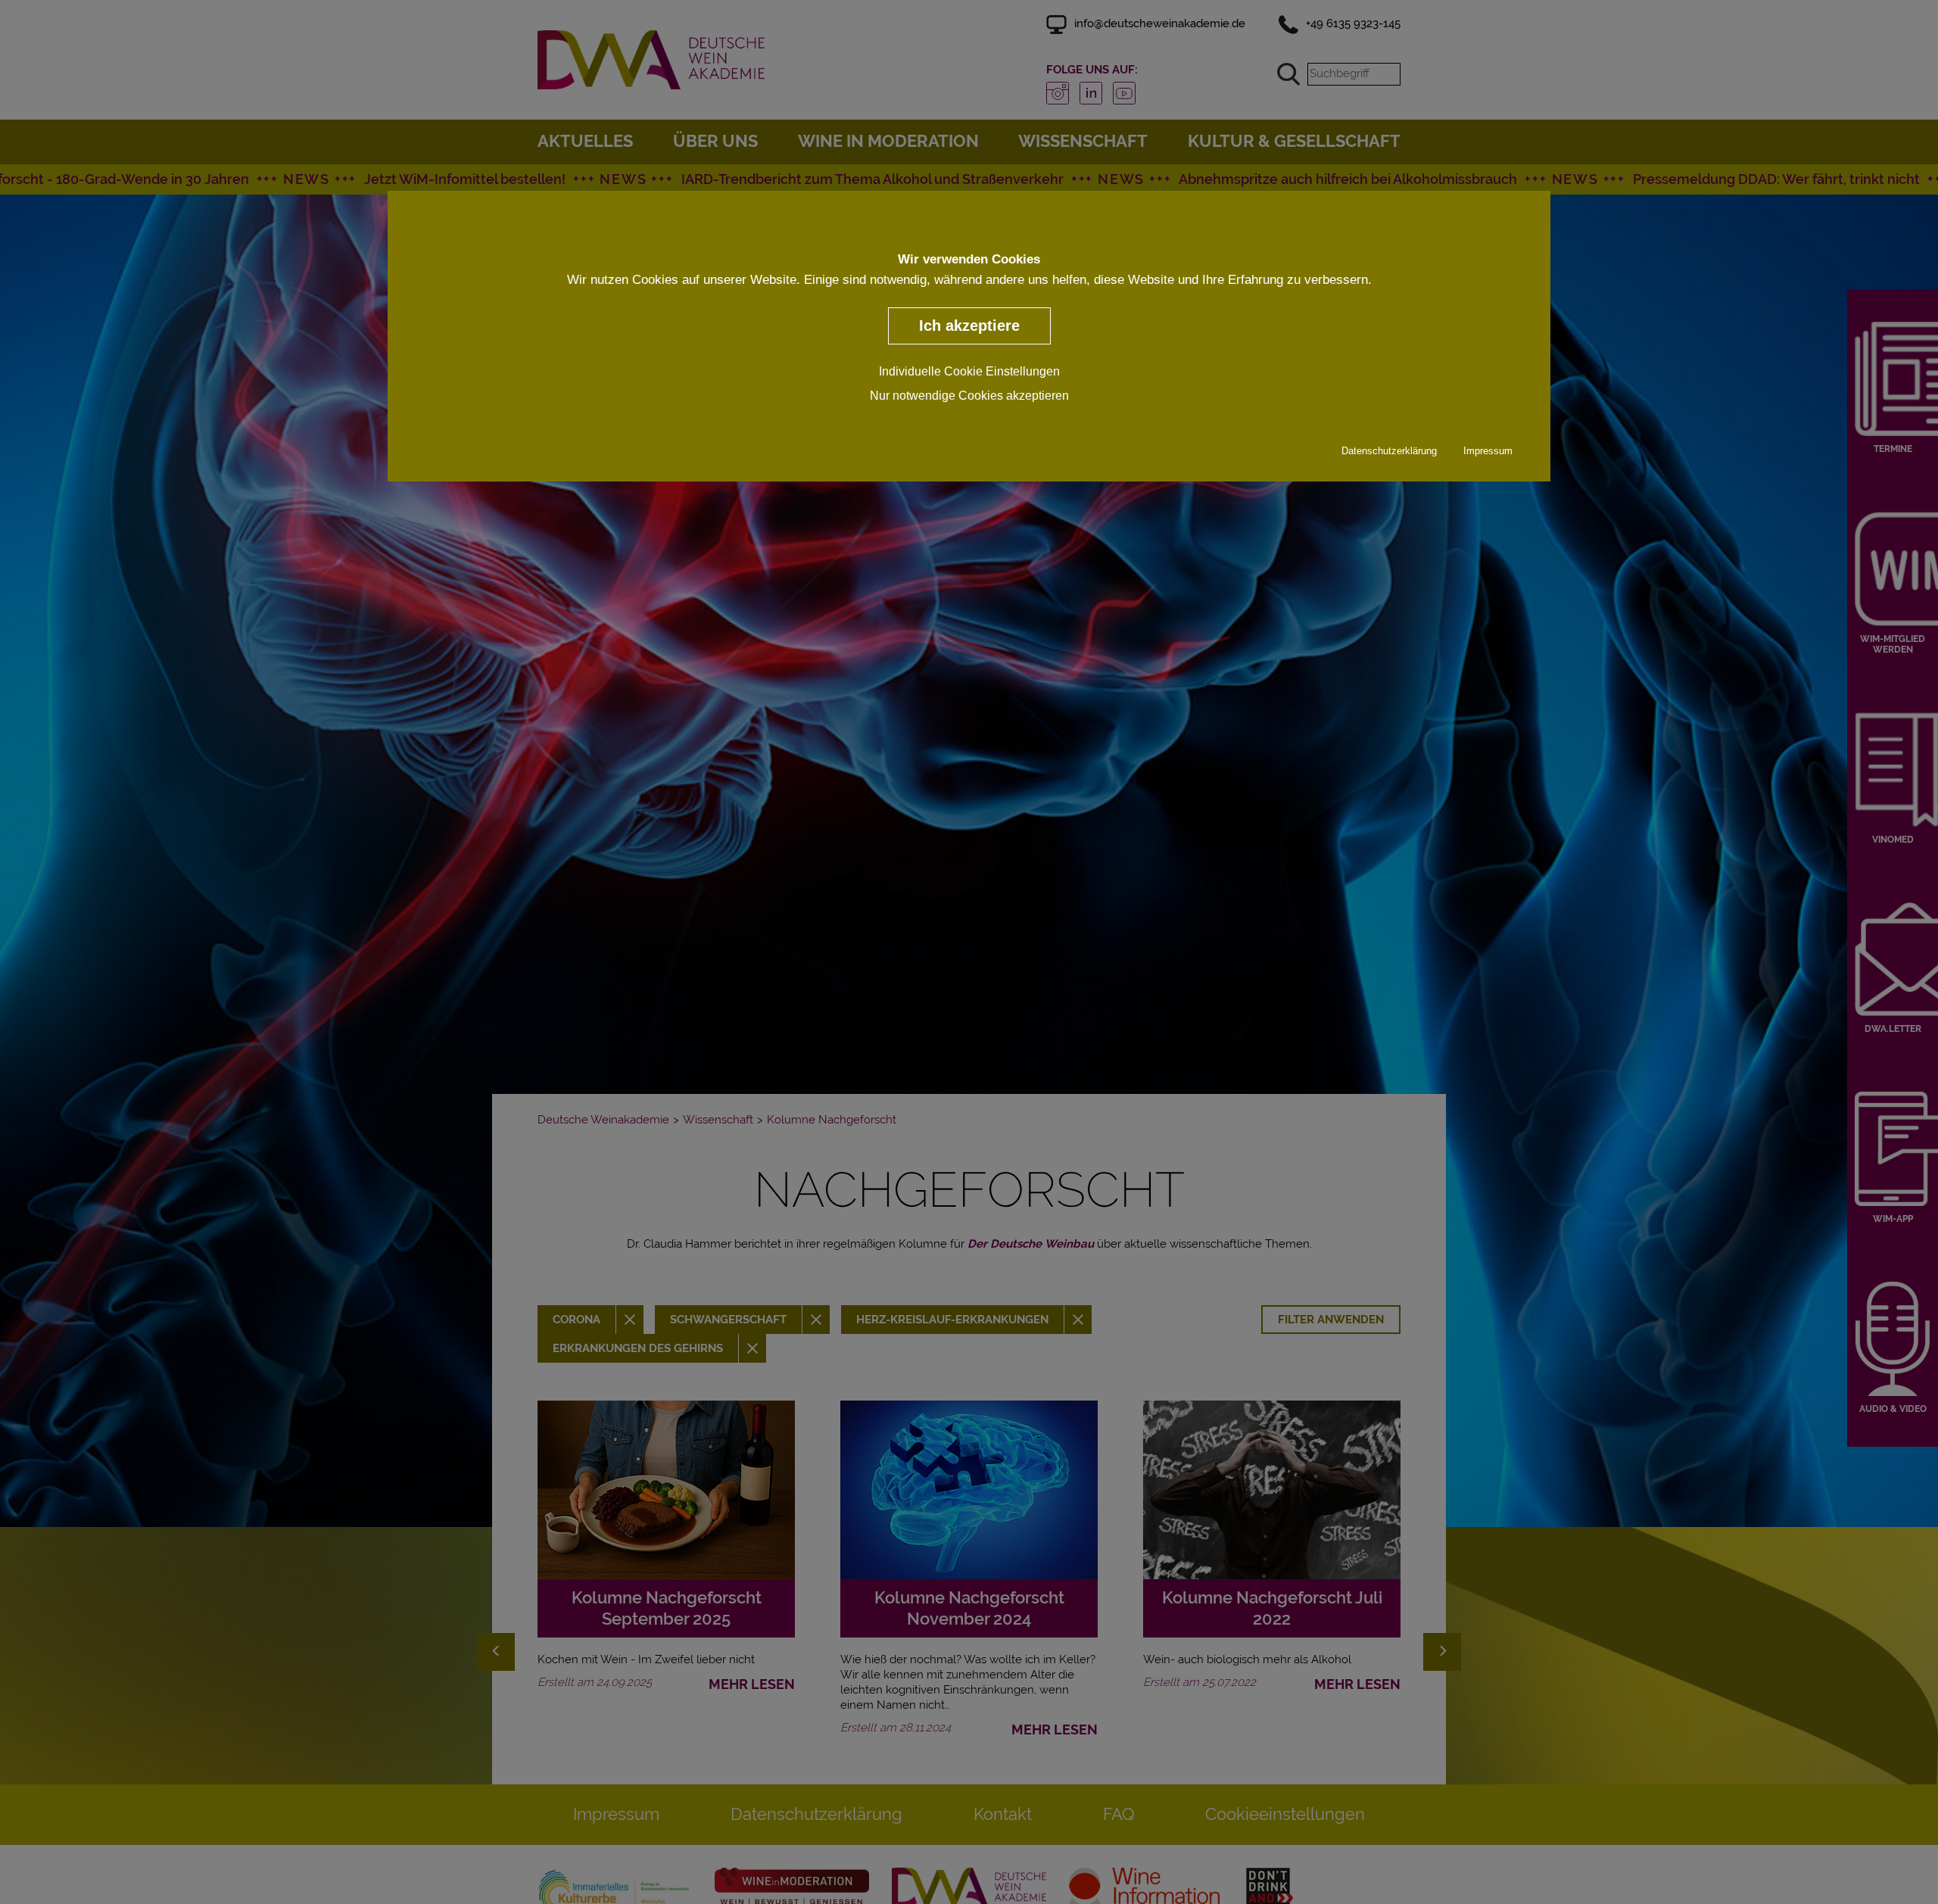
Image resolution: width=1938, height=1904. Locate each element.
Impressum (1488, 450)
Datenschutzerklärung (1389, 450)
